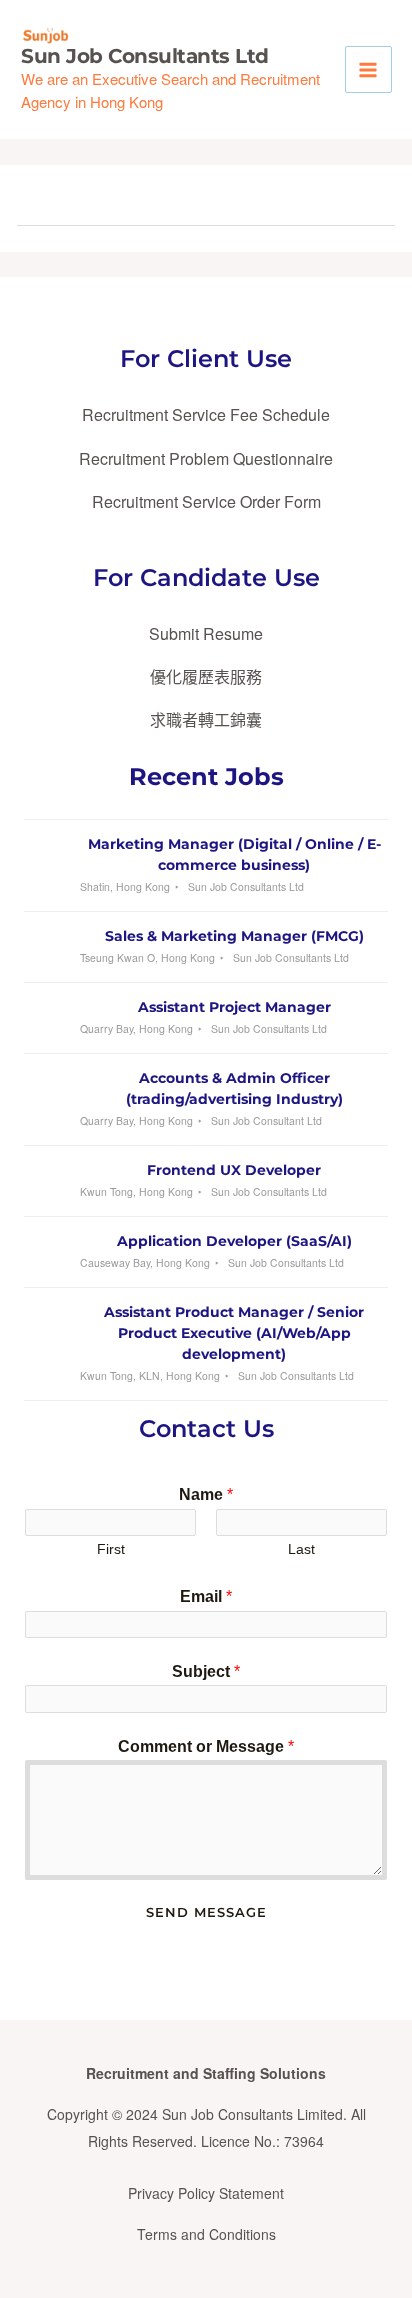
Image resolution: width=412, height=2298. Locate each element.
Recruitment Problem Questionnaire (206, 458)
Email (206, 1596)
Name (206, 1494)
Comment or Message (206, 1746)
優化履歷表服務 (206, 676)
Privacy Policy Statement (206, 2193)
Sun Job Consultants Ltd (145, 56)
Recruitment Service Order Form (206, 501)
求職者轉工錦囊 (206, 719)
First (111, 1549)
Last (301, 1549)
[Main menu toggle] (369, 70)
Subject (206, 1671)
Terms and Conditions (206, 2234)
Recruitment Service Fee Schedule (206, 414)
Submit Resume (206, 633)
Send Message (206, 1912)
